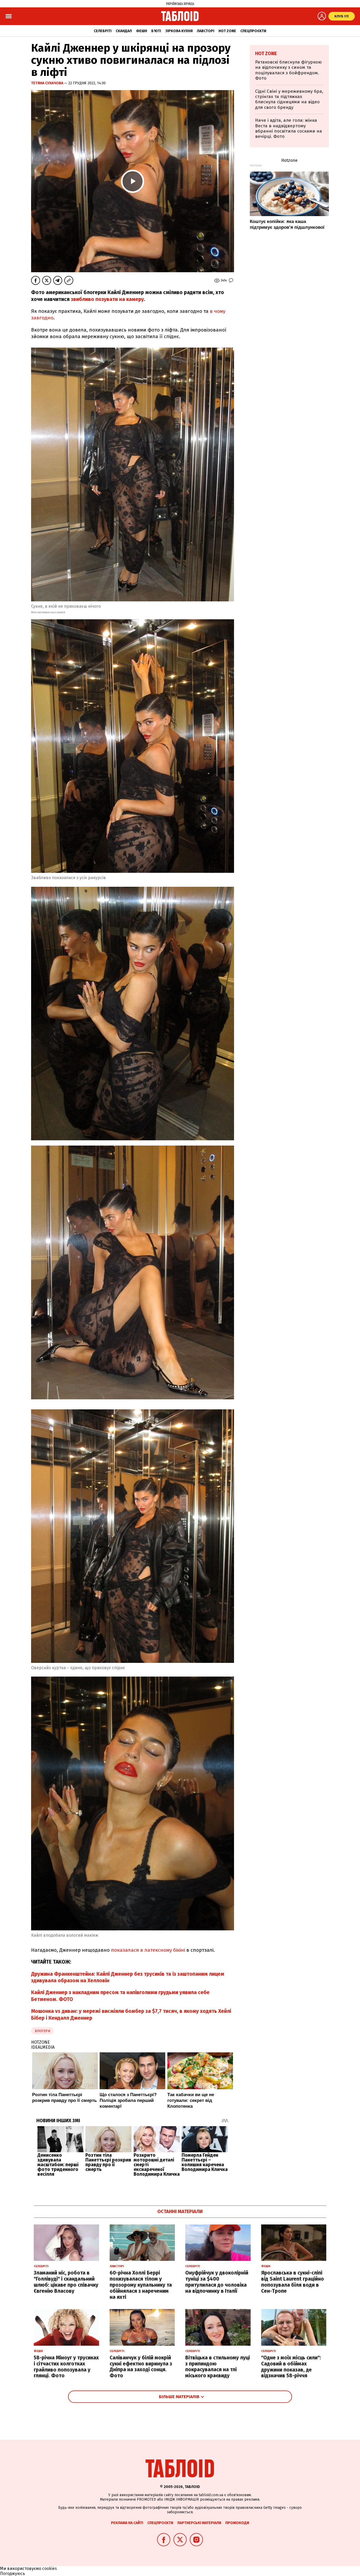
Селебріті (103, 31)
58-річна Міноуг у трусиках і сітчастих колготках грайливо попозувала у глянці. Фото (66, 2367)
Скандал (124, 31)
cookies (50, 2568)
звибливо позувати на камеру (107, 299)
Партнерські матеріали (199, 2523)
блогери (42, 2031)
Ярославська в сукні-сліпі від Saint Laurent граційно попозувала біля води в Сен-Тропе (293, 2282)
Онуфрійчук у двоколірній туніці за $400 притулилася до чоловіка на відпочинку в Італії (217, 2282)
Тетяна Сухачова (48, 83)
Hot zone (227, 31)
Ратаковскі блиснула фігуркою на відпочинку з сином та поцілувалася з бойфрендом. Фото (288, 70)
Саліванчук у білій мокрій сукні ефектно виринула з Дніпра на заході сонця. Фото (141, 2367)
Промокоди (237, 2523)
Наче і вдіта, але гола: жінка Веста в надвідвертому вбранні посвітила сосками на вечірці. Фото (289, 128)
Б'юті (156, 31)
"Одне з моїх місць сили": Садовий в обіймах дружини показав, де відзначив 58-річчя (291, 2367)
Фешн (142, 31)
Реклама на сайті (127, 2523)
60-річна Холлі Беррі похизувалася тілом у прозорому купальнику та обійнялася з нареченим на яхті (141, 2285)
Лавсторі (206, 31)
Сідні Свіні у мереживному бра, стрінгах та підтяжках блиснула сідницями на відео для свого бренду (289, 99)
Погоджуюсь (13, 2573)
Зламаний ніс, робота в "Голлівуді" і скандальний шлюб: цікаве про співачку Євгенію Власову (66, 2282)
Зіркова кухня (179, 31)
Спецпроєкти (253, 31)
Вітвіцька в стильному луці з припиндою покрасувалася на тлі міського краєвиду (218, 2367)
